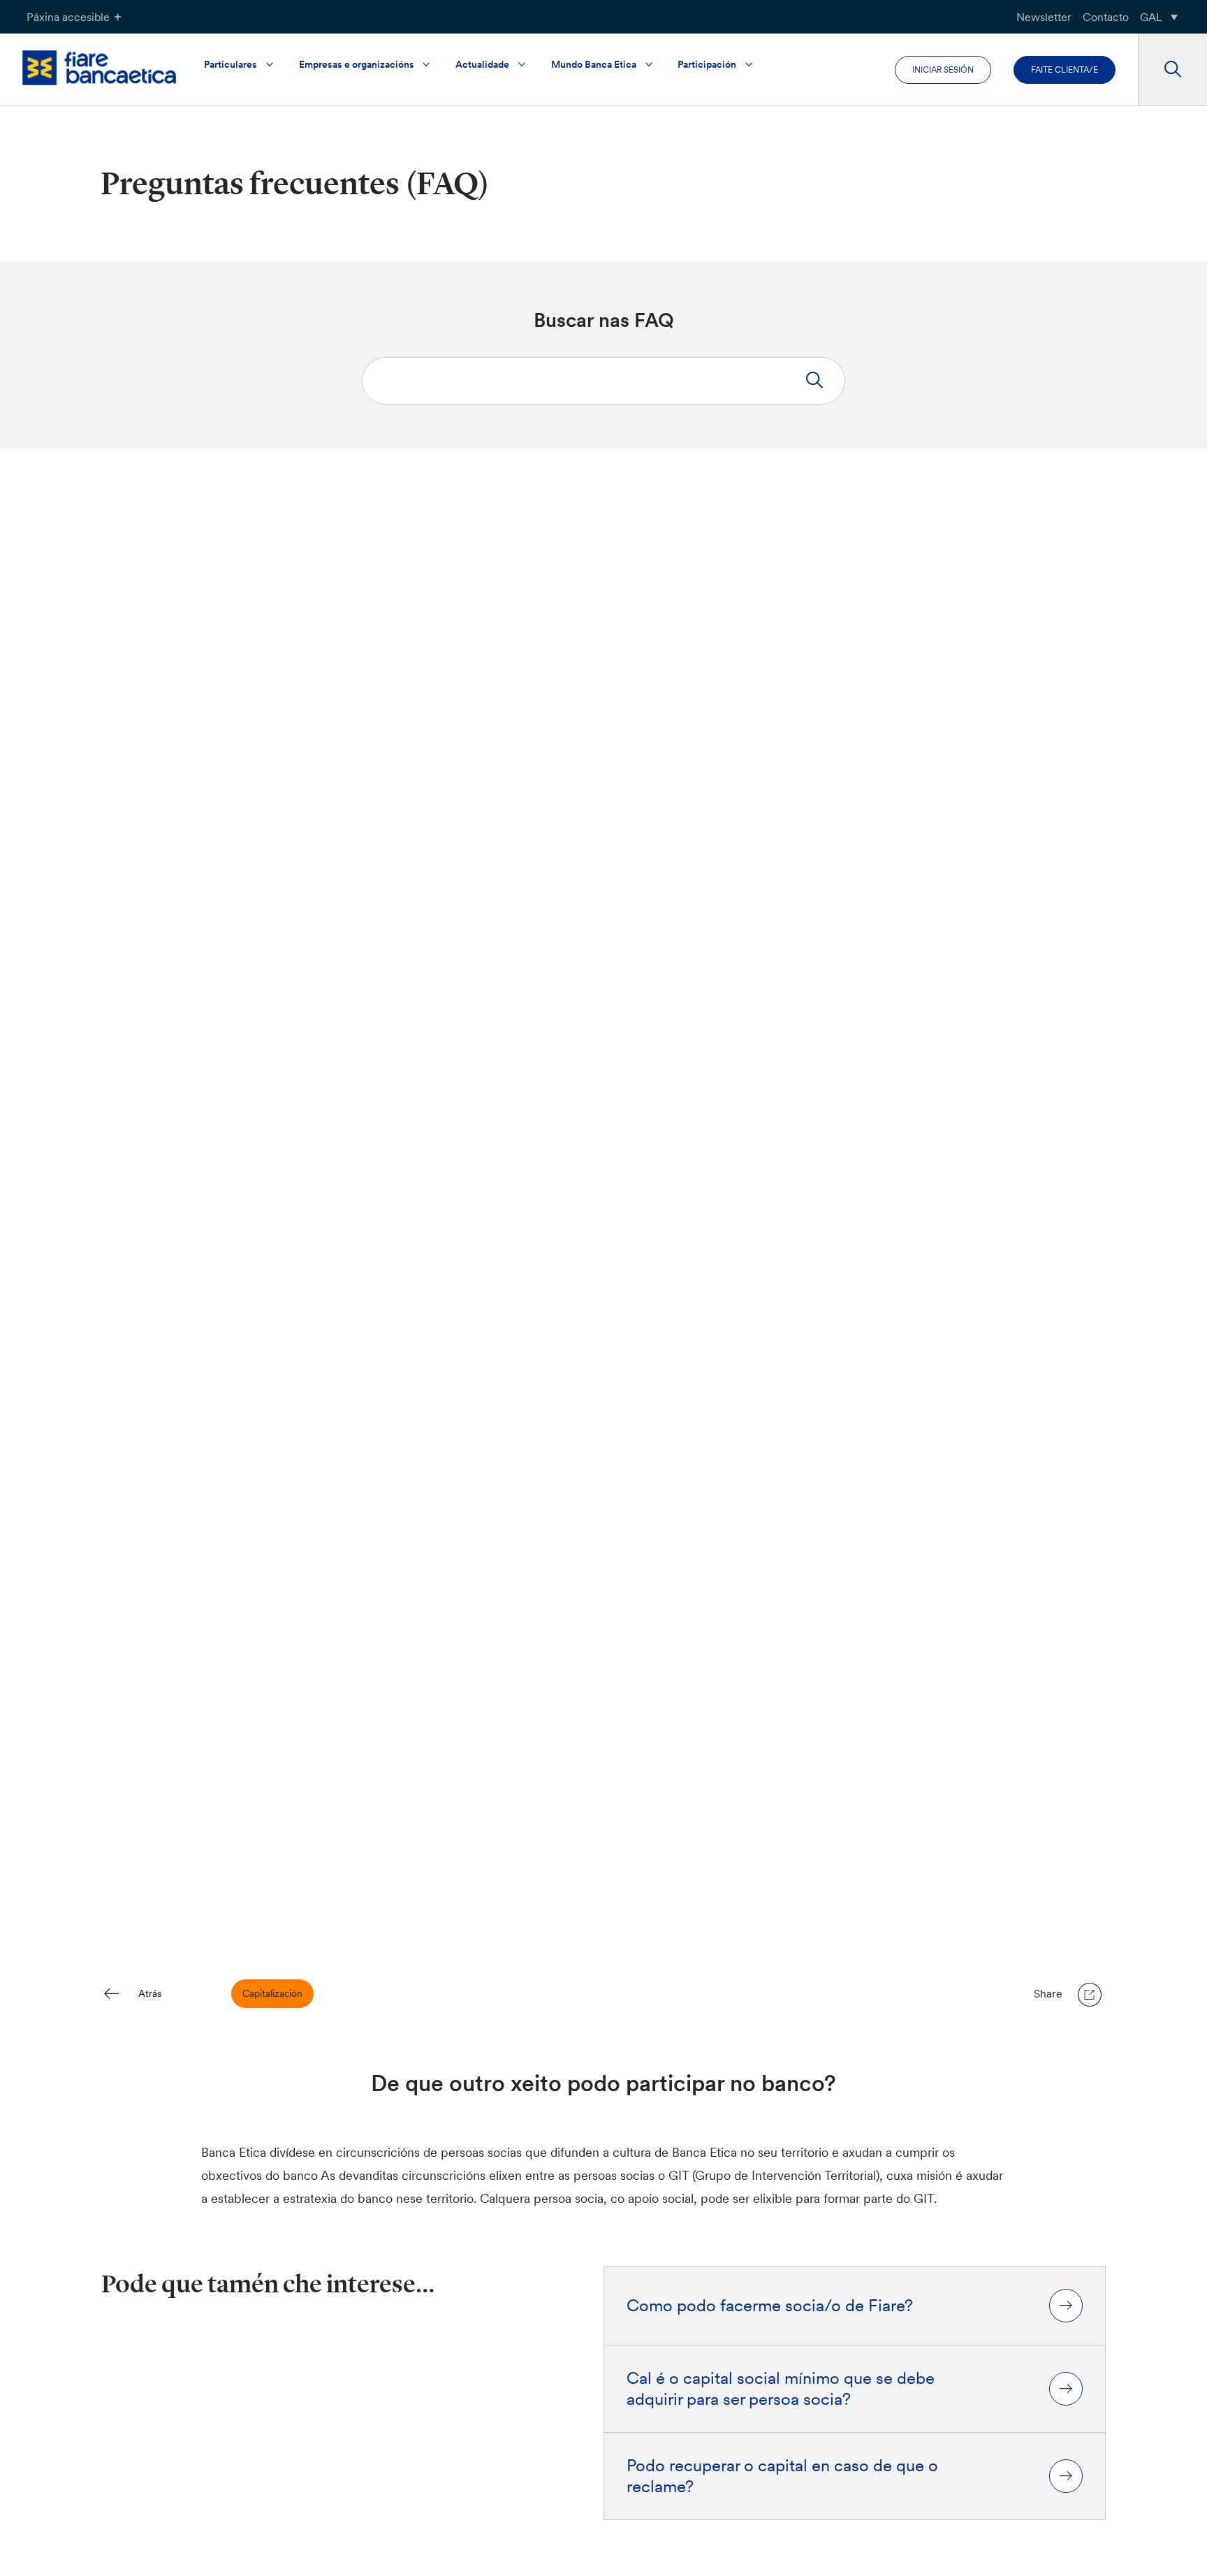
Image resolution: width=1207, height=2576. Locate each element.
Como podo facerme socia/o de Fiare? (770, 2306)
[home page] (99, 67)
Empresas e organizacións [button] (357, 64)
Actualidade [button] (482, 64)
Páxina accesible (68, 17)
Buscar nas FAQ (604, 320)
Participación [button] (707, 64)
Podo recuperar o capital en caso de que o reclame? (782, 2476)
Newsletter (1044, 17)
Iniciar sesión (943, 70)
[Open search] (1172, 70)
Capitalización (272, 1993)
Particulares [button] (231, 64)
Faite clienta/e (1065, 70)
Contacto (1106, 17)
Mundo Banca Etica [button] (594, 64)
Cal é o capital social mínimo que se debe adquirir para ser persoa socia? (781, 2389)
